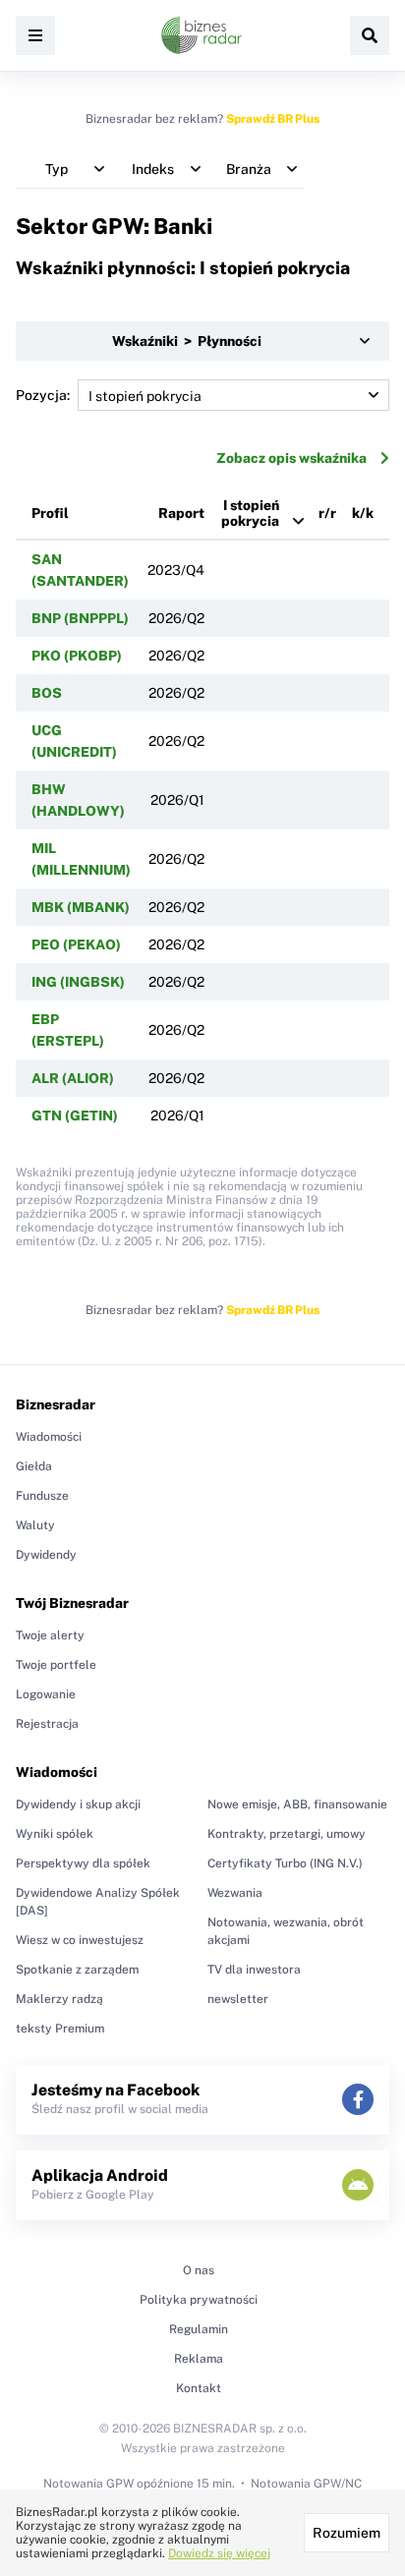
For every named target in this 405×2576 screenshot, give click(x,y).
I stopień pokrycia (250, 513)
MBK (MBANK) (81, 907)
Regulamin (199, 2329)
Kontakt (199, 2388)
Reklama (199, 2359)
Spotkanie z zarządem (77, 1970)
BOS (47, 693)
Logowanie (46, 1694)
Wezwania (235, 1893)
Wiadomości (49, 1437)
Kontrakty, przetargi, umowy (287, 1834)
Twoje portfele (56, 1665)
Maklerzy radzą (59, 1999)
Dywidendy (46, 1555)
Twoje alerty (50, 1635)
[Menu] (35, 35)
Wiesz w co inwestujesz (80, 1940)
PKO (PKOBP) (77, 656)
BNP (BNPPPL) (80, 618)
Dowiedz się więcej (219, 2553)
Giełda (34, 1466)
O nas (199, 2270)
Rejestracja (47, 1724)
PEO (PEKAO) (76, 945)
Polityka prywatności (199, 2300)
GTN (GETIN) (75, 1116)
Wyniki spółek (55, 1834)
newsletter (238, 1999)
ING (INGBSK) (78, 982)
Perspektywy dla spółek (83, 1863)
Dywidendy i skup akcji (78, 1804)
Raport (181, 513)
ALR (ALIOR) (73, 1078)
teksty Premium (60, 2029)
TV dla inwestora (254, 1970)
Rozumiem (347, 2533)
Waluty (35, 1525)
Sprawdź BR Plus (273, 119)
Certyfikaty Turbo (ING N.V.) (285, 1863)
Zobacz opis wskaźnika (291, 458)
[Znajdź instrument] (370, 35)
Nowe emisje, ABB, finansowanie (297, 1804)
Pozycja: (43, 395)
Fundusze (42, 1496)
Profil (50, 513)
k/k (363, 513)
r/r (327, 513)
